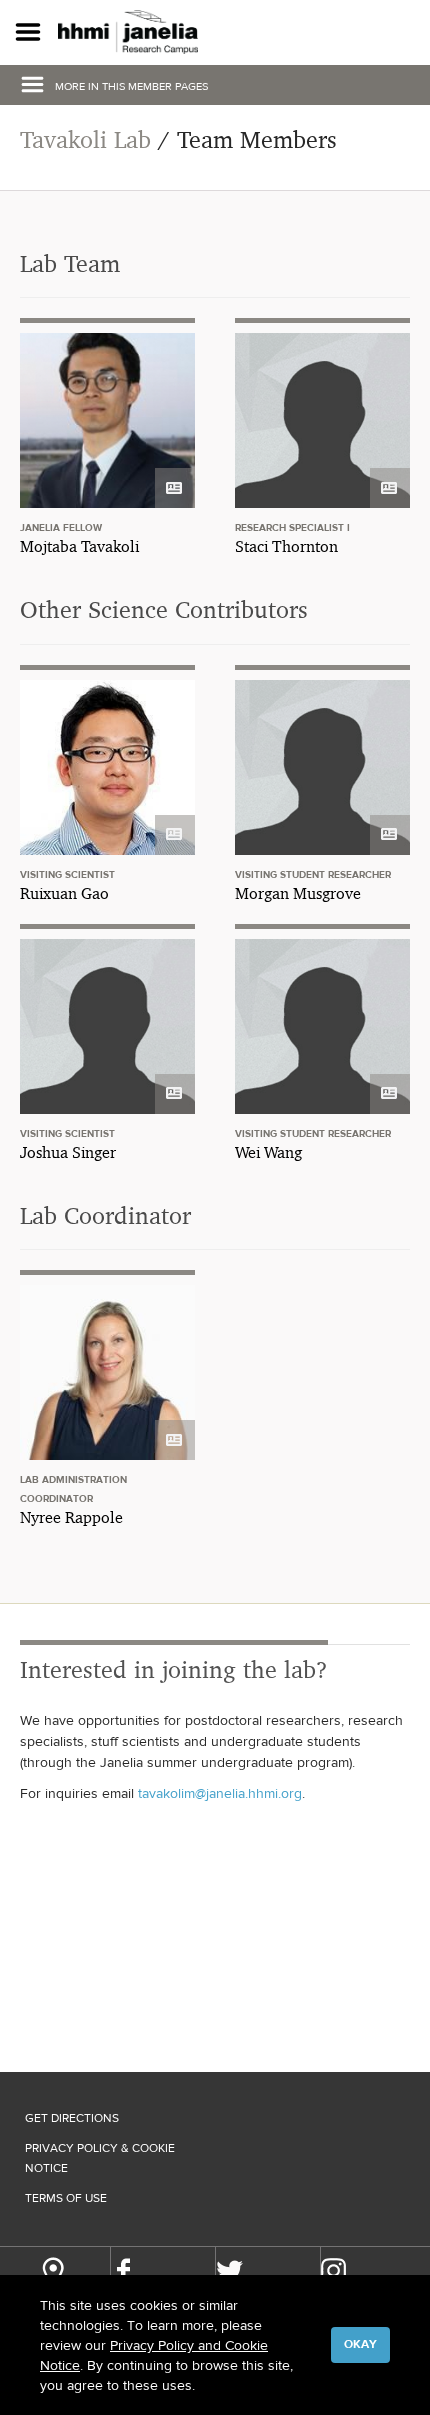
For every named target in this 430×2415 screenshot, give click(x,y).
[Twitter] (230, 2271)
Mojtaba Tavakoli (79, 546)
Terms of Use (66, 2198)
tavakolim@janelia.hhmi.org (220, 1793)
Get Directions (72, 2118)
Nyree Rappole (71, 1517)
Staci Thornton (286, 546)
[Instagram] (334, 2270)
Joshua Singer (68, 1152)
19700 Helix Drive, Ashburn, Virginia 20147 (52, 2273)
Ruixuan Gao (64, 893)
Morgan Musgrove (298, 893)
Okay (360, 2344)
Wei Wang (268, 1152)
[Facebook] (123, 2271)
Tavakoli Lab (85, 139)
